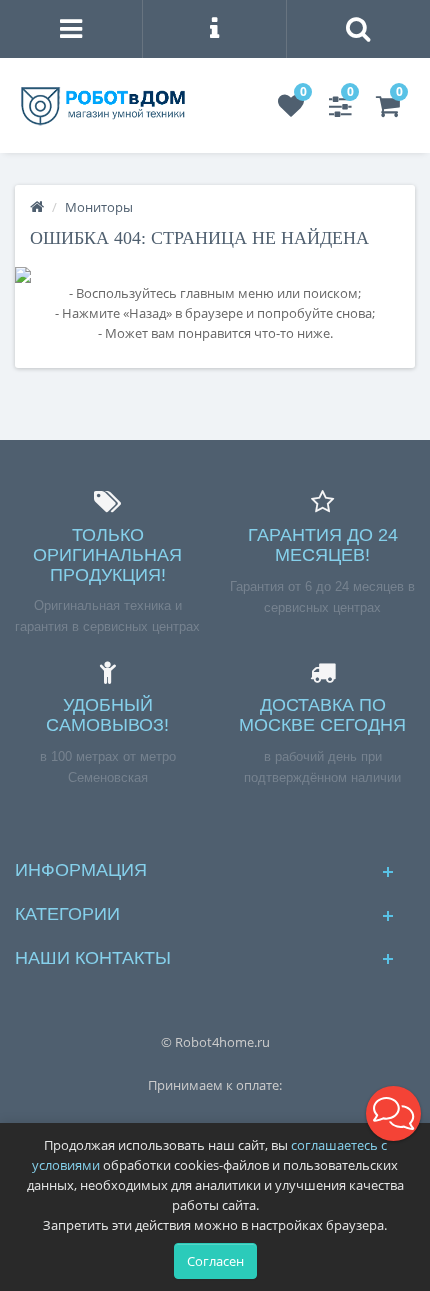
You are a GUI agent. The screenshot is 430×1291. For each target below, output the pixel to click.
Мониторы (99, 207)
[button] (393, 1113)
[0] (291, 110)
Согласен (215, 1261)
